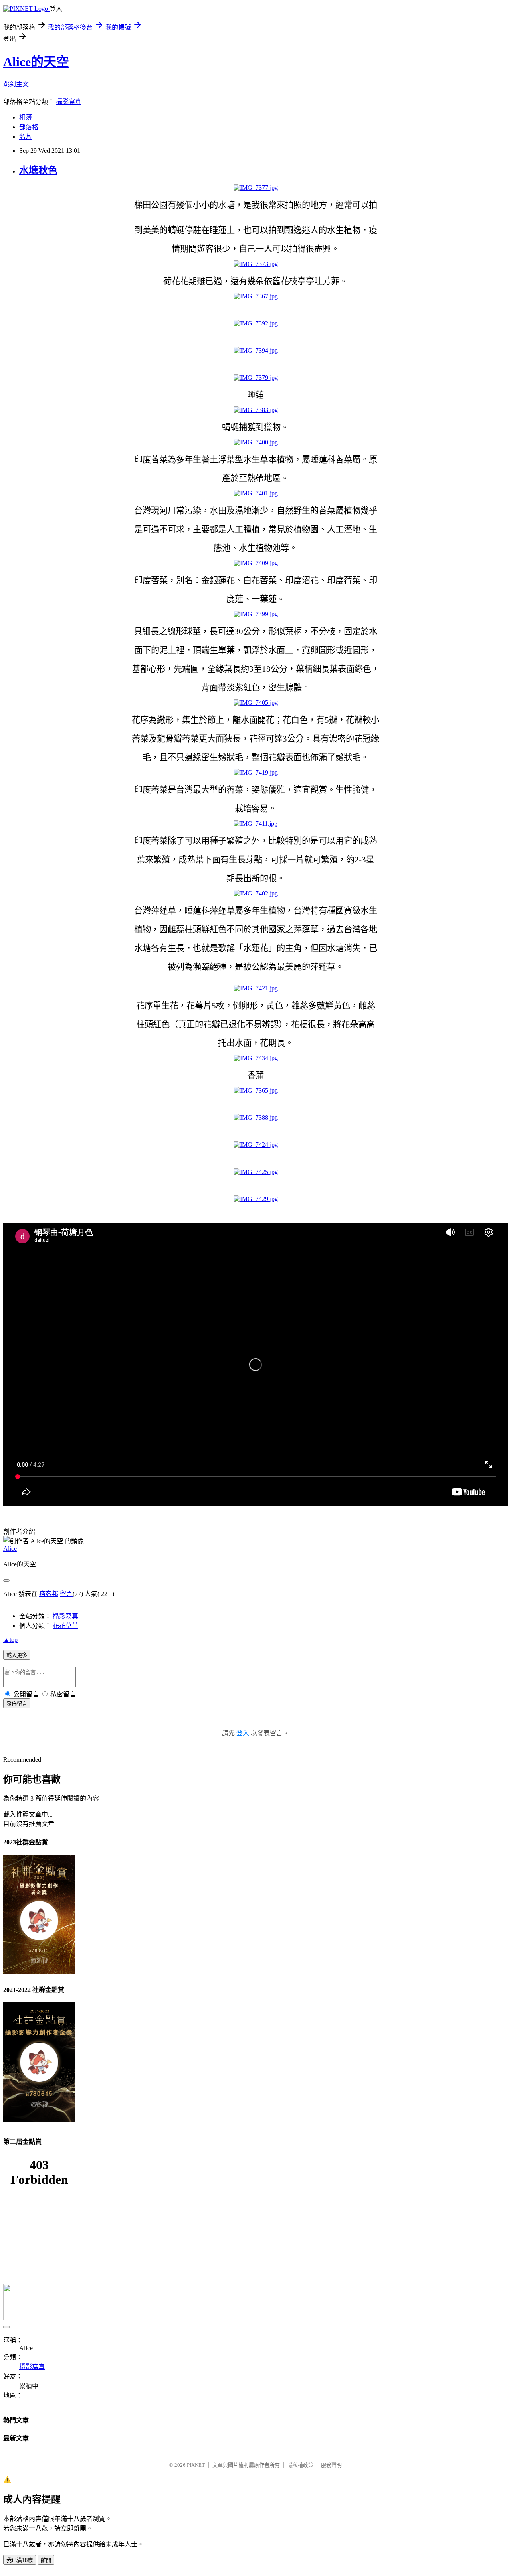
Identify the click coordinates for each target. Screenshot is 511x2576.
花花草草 (65, 1626)
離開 (46, 2560)
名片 (26, 137)
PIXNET (196, 2465)
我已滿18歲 (20, 2560)
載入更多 (17, 1655)
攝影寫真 (69, 102)
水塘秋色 (38, 170)
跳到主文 (16, 84)
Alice (10, 1549)
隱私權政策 (300, 2465)
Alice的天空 (36, 62)
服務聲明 (331, 2465)
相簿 (26, 117)
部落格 (29, 127)
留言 (66, 1594)
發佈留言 (17, 1704)
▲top (10, 1640)
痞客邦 (49, 1594)
